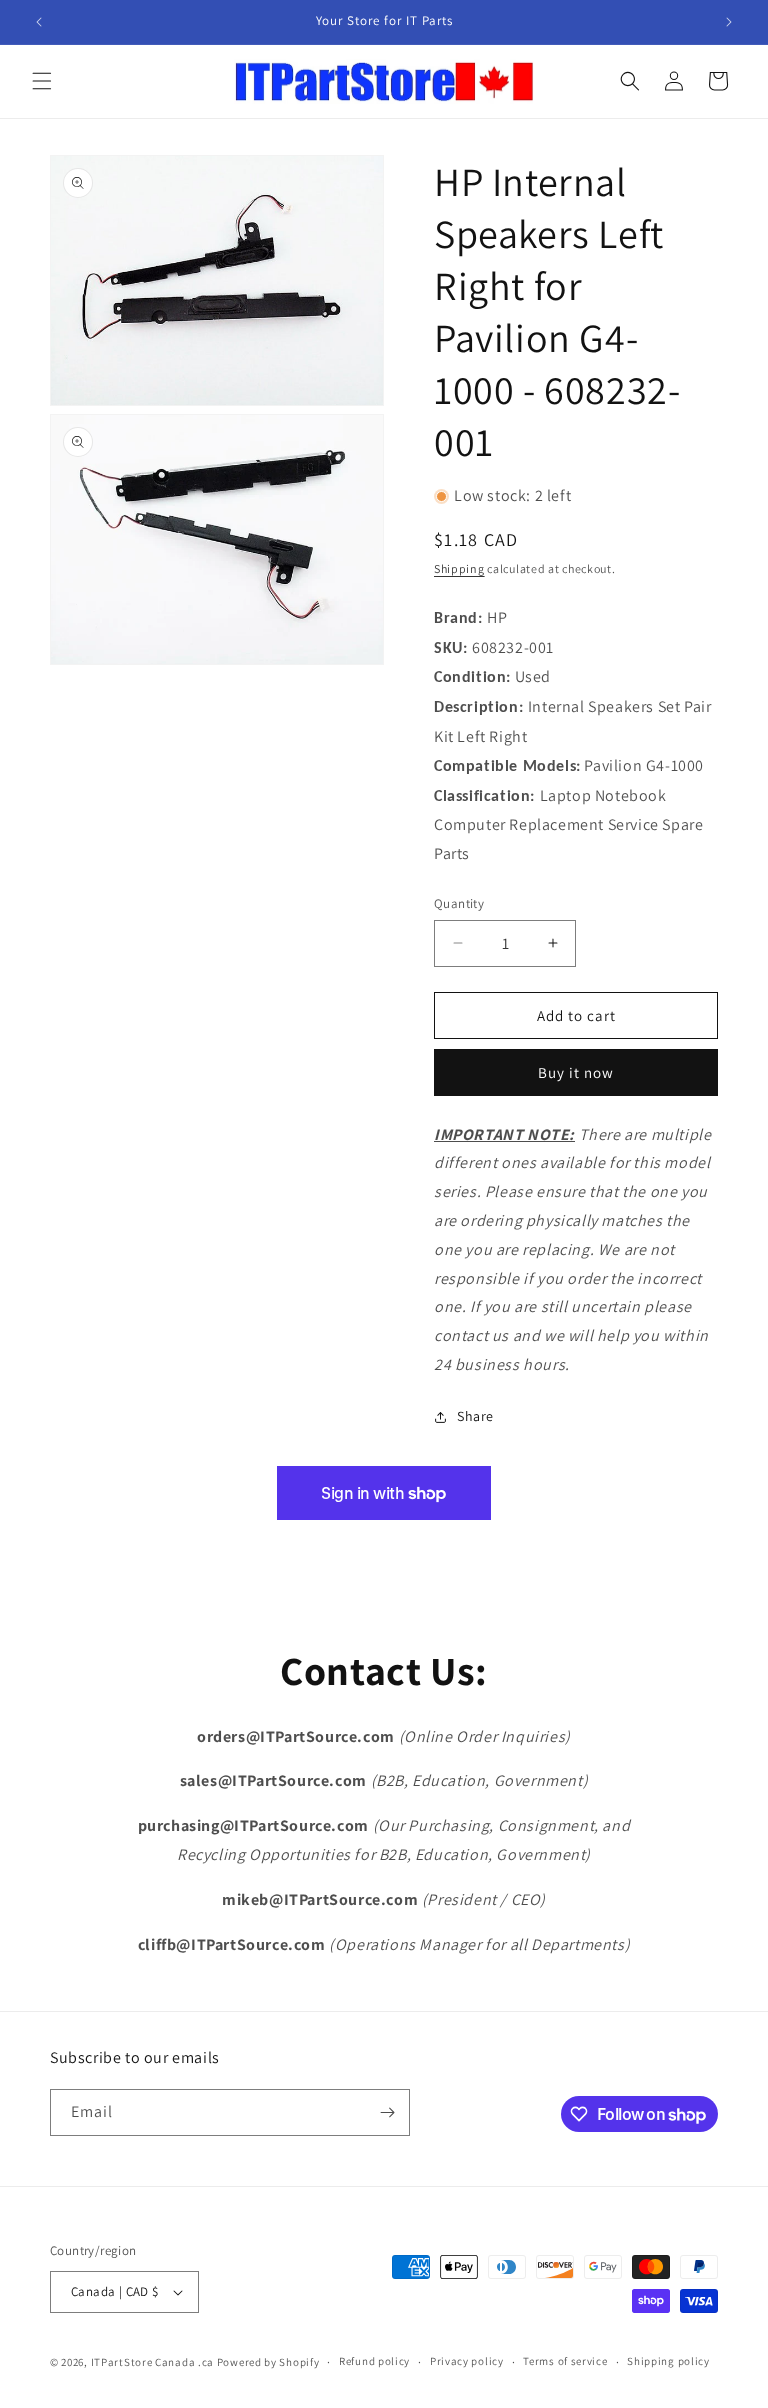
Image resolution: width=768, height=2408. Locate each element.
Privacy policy (467, 2361)
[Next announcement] (729, 22)
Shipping (459, 568)
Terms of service (565, 2361)
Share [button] (475, 1416)
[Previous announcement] (39, 22)
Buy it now (576, 1072)
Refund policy (374, 2361)
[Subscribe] (387, 2112)
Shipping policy (668, 2361)
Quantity (459, 903)
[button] (42, 81)
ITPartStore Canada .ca (152, 2362)
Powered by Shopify (268, 2362)
